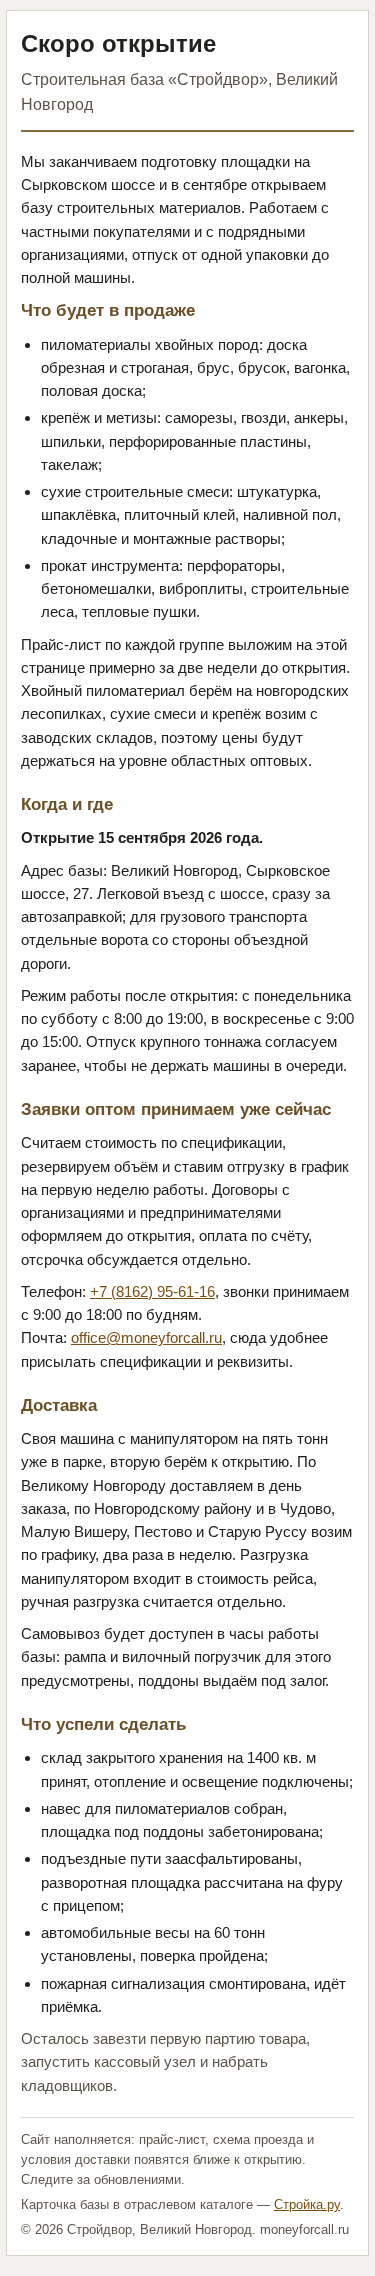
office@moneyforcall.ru (146, 1337)
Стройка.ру (307, 2204)
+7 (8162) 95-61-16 (152, 1291)
